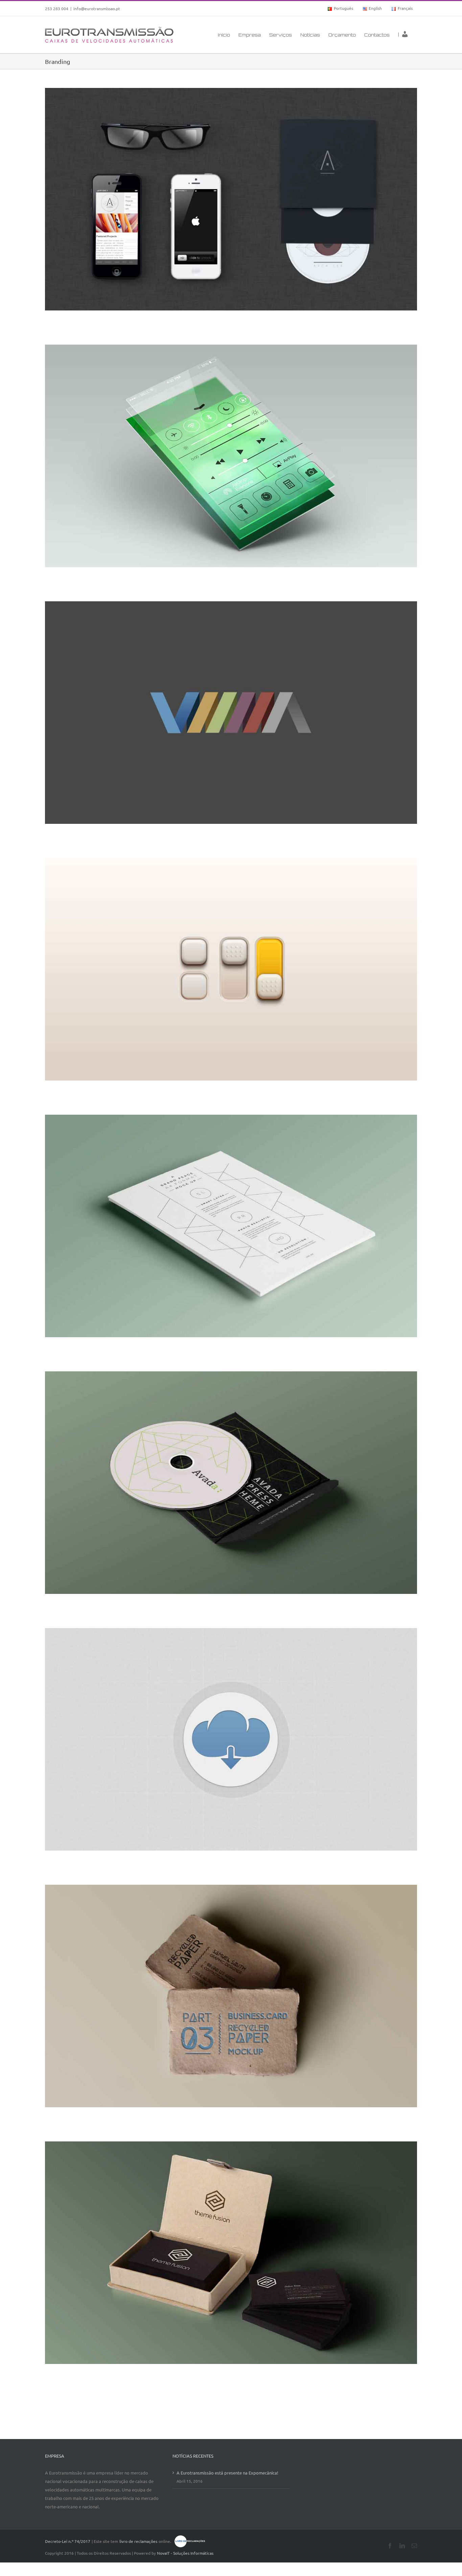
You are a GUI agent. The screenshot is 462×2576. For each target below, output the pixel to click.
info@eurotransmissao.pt (97, 8)
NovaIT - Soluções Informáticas (185, 2553)
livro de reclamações (138, 2541)
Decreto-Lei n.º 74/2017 (68, 2541)
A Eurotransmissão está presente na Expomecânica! (227, 2473)
